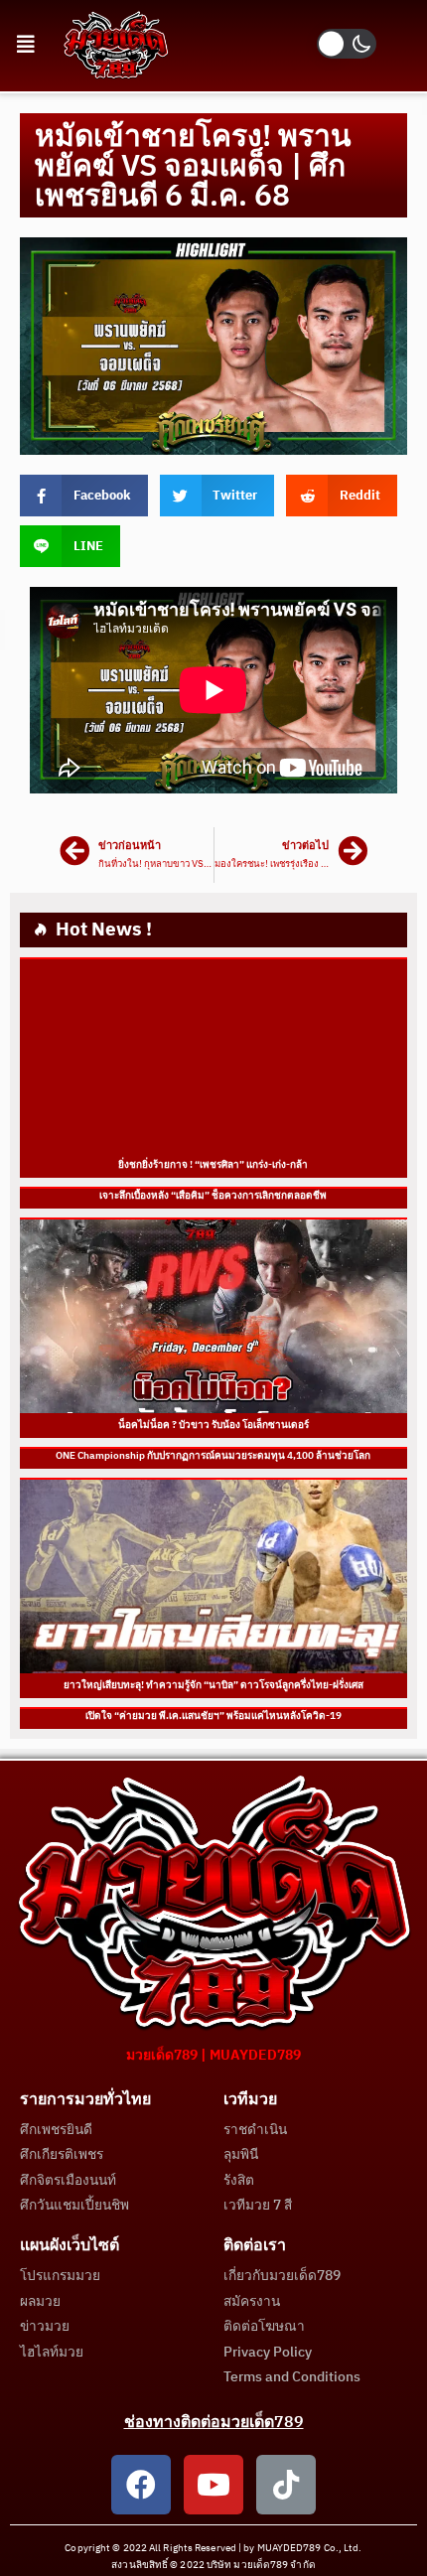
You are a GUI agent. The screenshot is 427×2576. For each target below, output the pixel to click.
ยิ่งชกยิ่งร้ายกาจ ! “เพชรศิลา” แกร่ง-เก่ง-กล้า (214, 1165)
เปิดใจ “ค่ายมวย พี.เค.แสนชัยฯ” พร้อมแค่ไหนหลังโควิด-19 (213, 1716)
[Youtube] (213, 2485)
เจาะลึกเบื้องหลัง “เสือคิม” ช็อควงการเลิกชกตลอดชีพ (214, 1196)
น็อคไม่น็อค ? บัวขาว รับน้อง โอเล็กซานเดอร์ (213, 1425)
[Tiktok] (286, 2485)
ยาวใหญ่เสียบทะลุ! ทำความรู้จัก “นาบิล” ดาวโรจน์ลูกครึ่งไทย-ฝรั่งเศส (213, 1685)
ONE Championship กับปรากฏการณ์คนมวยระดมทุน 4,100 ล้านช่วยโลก (214, 1456)
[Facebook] (141, 2485)
